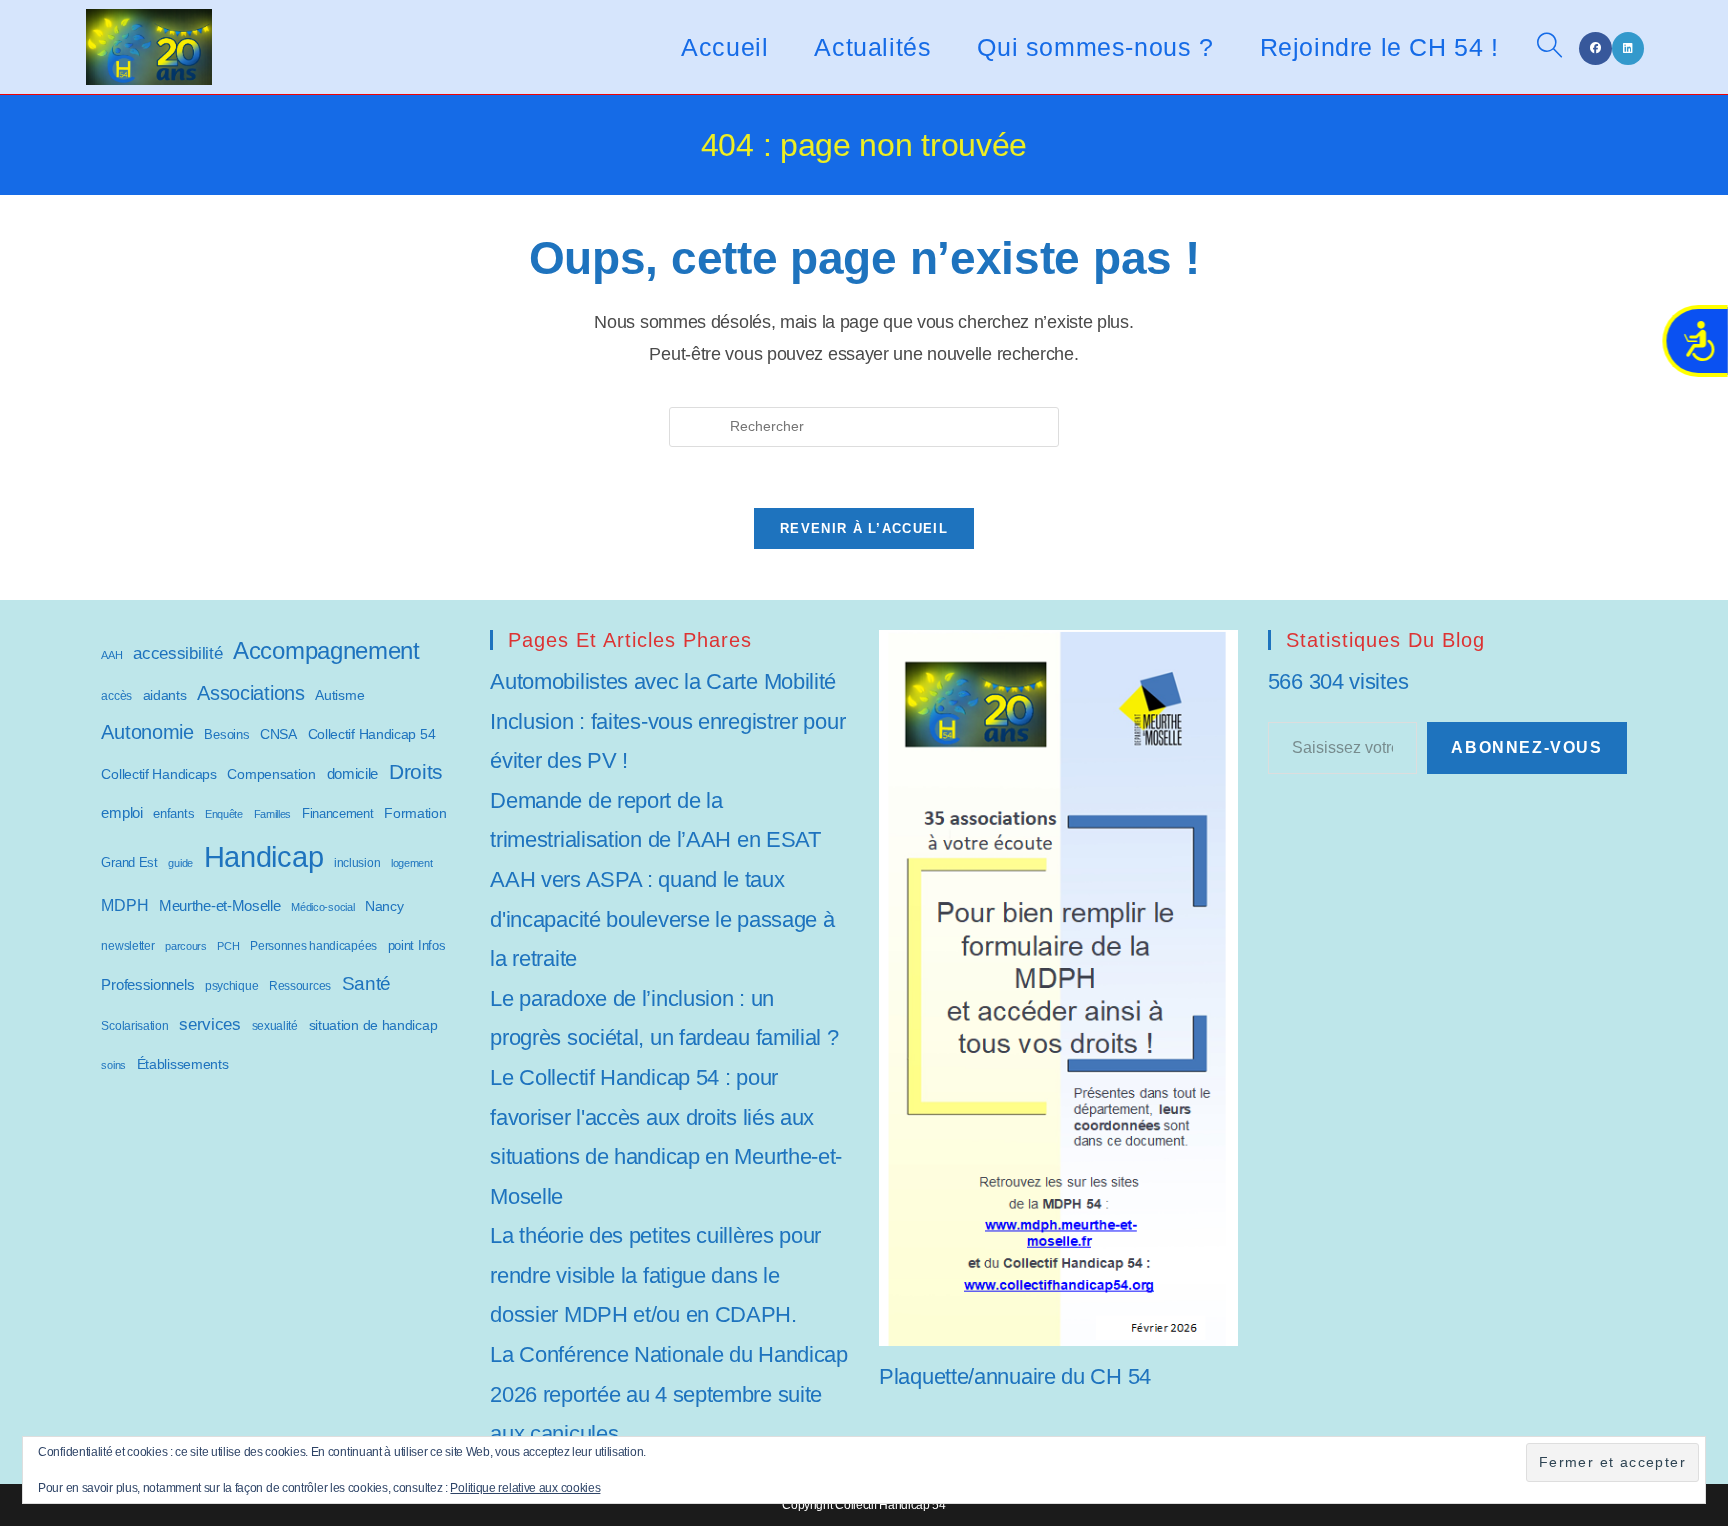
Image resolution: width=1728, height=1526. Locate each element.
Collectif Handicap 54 (372, 734)
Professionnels (147, 985)
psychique (231, 986)
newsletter (127, 946)
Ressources (300, 985)
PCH (228, 946)
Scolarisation (134, 1026)
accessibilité (177, 653)
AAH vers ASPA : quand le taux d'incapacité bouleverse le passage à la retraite (662, 919)
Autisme (339, 695)
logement (412, 863)
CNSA (278, 734)
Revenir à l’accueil (864, 528)
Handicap (264, 856)
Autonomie (147, 732)
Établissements (183, 1064)
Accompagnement (326, 651)
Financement (338, 813)
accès (116, 696)
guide (180, 863)
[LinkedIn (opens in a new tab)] (1628, 48)
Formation (415, 813)
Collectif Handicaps (158, 774)
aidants (165, 695)
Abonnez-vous (1526, 747)
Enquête (224, 814)
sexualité (275, 1025)
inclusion (357, 863)
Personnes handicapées (313, 946)
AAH (111, 655)
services (210, 1024)
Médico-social (322, 907)
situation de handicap (373, 1025)
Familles (273, 814)
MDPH (124, 905)
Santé (367, 983)
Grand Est (129, 862)
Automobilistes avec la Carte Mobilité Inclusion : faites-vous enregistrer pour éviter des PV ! (667, 721)
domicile (353, 773)
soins (113, 1065)
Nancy (384, 906)
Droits (416, 771)
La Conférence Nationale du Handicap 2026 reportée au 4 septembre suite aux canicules (669, 1394)
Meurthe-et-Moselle (220, 905)
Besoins (226, 734)
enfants (173, 813)
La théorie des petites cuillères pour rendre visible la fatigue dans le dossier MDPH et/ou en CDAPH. (655, 1275)
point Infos (417, 945)
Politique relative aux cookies (525, 1488)
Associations (250, 693)
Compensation (271, 774)
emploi (121, 812)
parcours (186, 946)
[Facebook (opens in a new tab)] (1595, 48)
